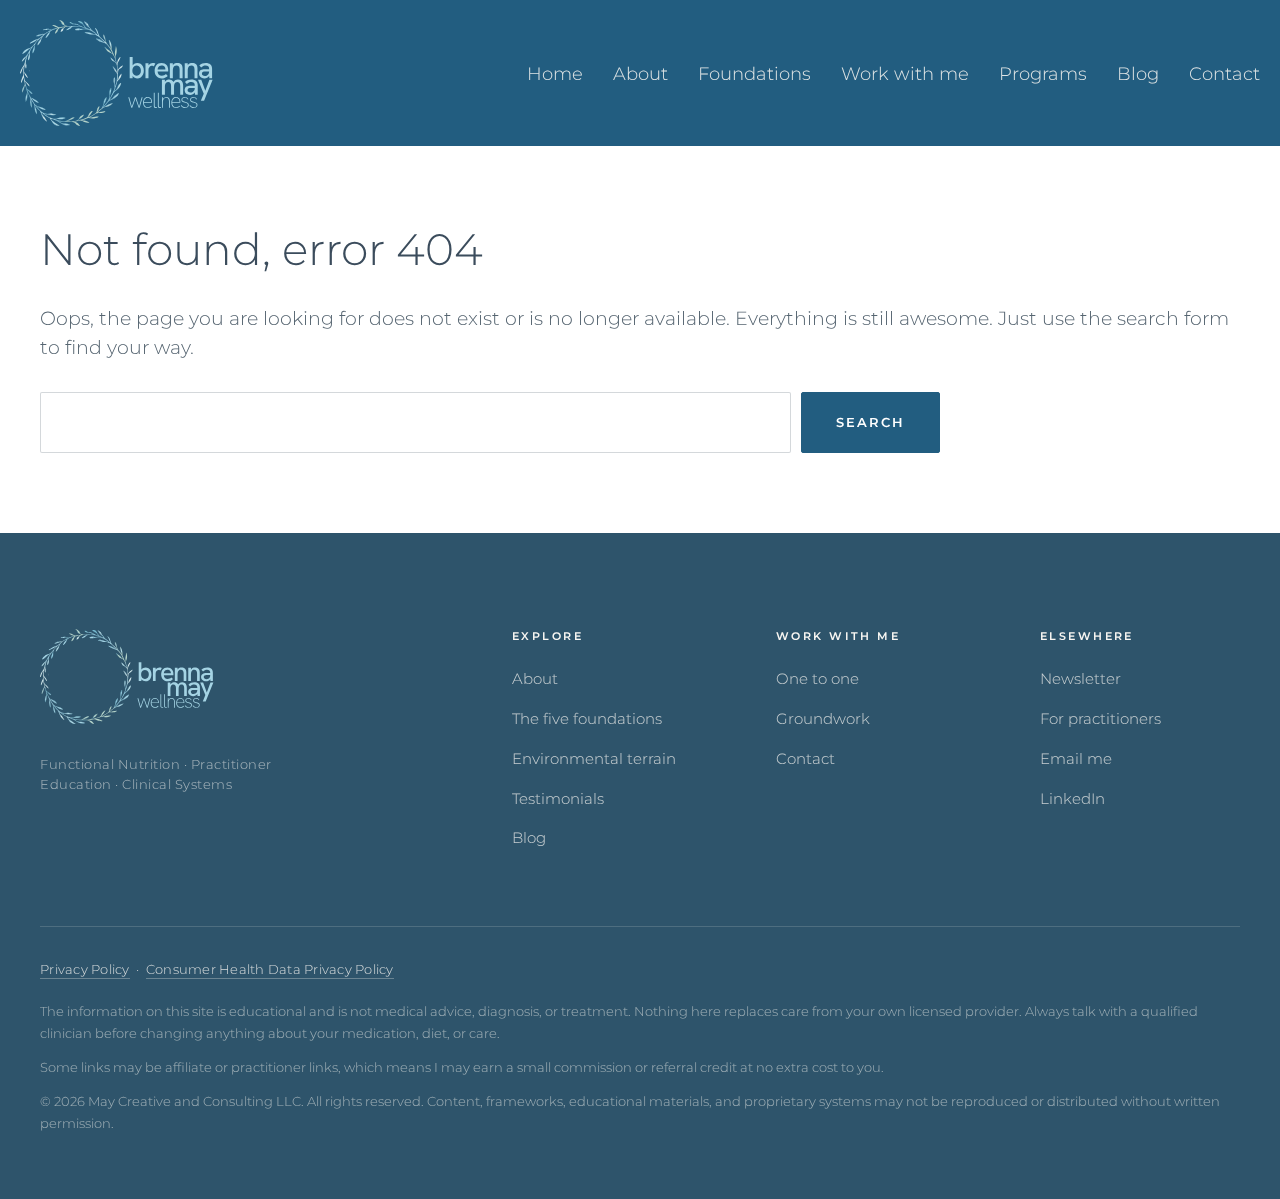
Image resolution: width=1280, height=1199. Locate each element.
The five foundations (587, 719)
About (535, 679)
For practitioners (1100, 719)
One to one (817, 679)
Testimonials (558, 799)
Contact (805, 759)
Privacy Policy (85, 969)
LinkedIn (1072, 799)
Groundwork (823, 719)
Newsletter (1080, 679)
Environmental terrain (594, 759)
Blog (529, 838)
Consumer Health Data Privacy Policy (270, 969)
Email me (1076, 759)
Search (870, 422)
